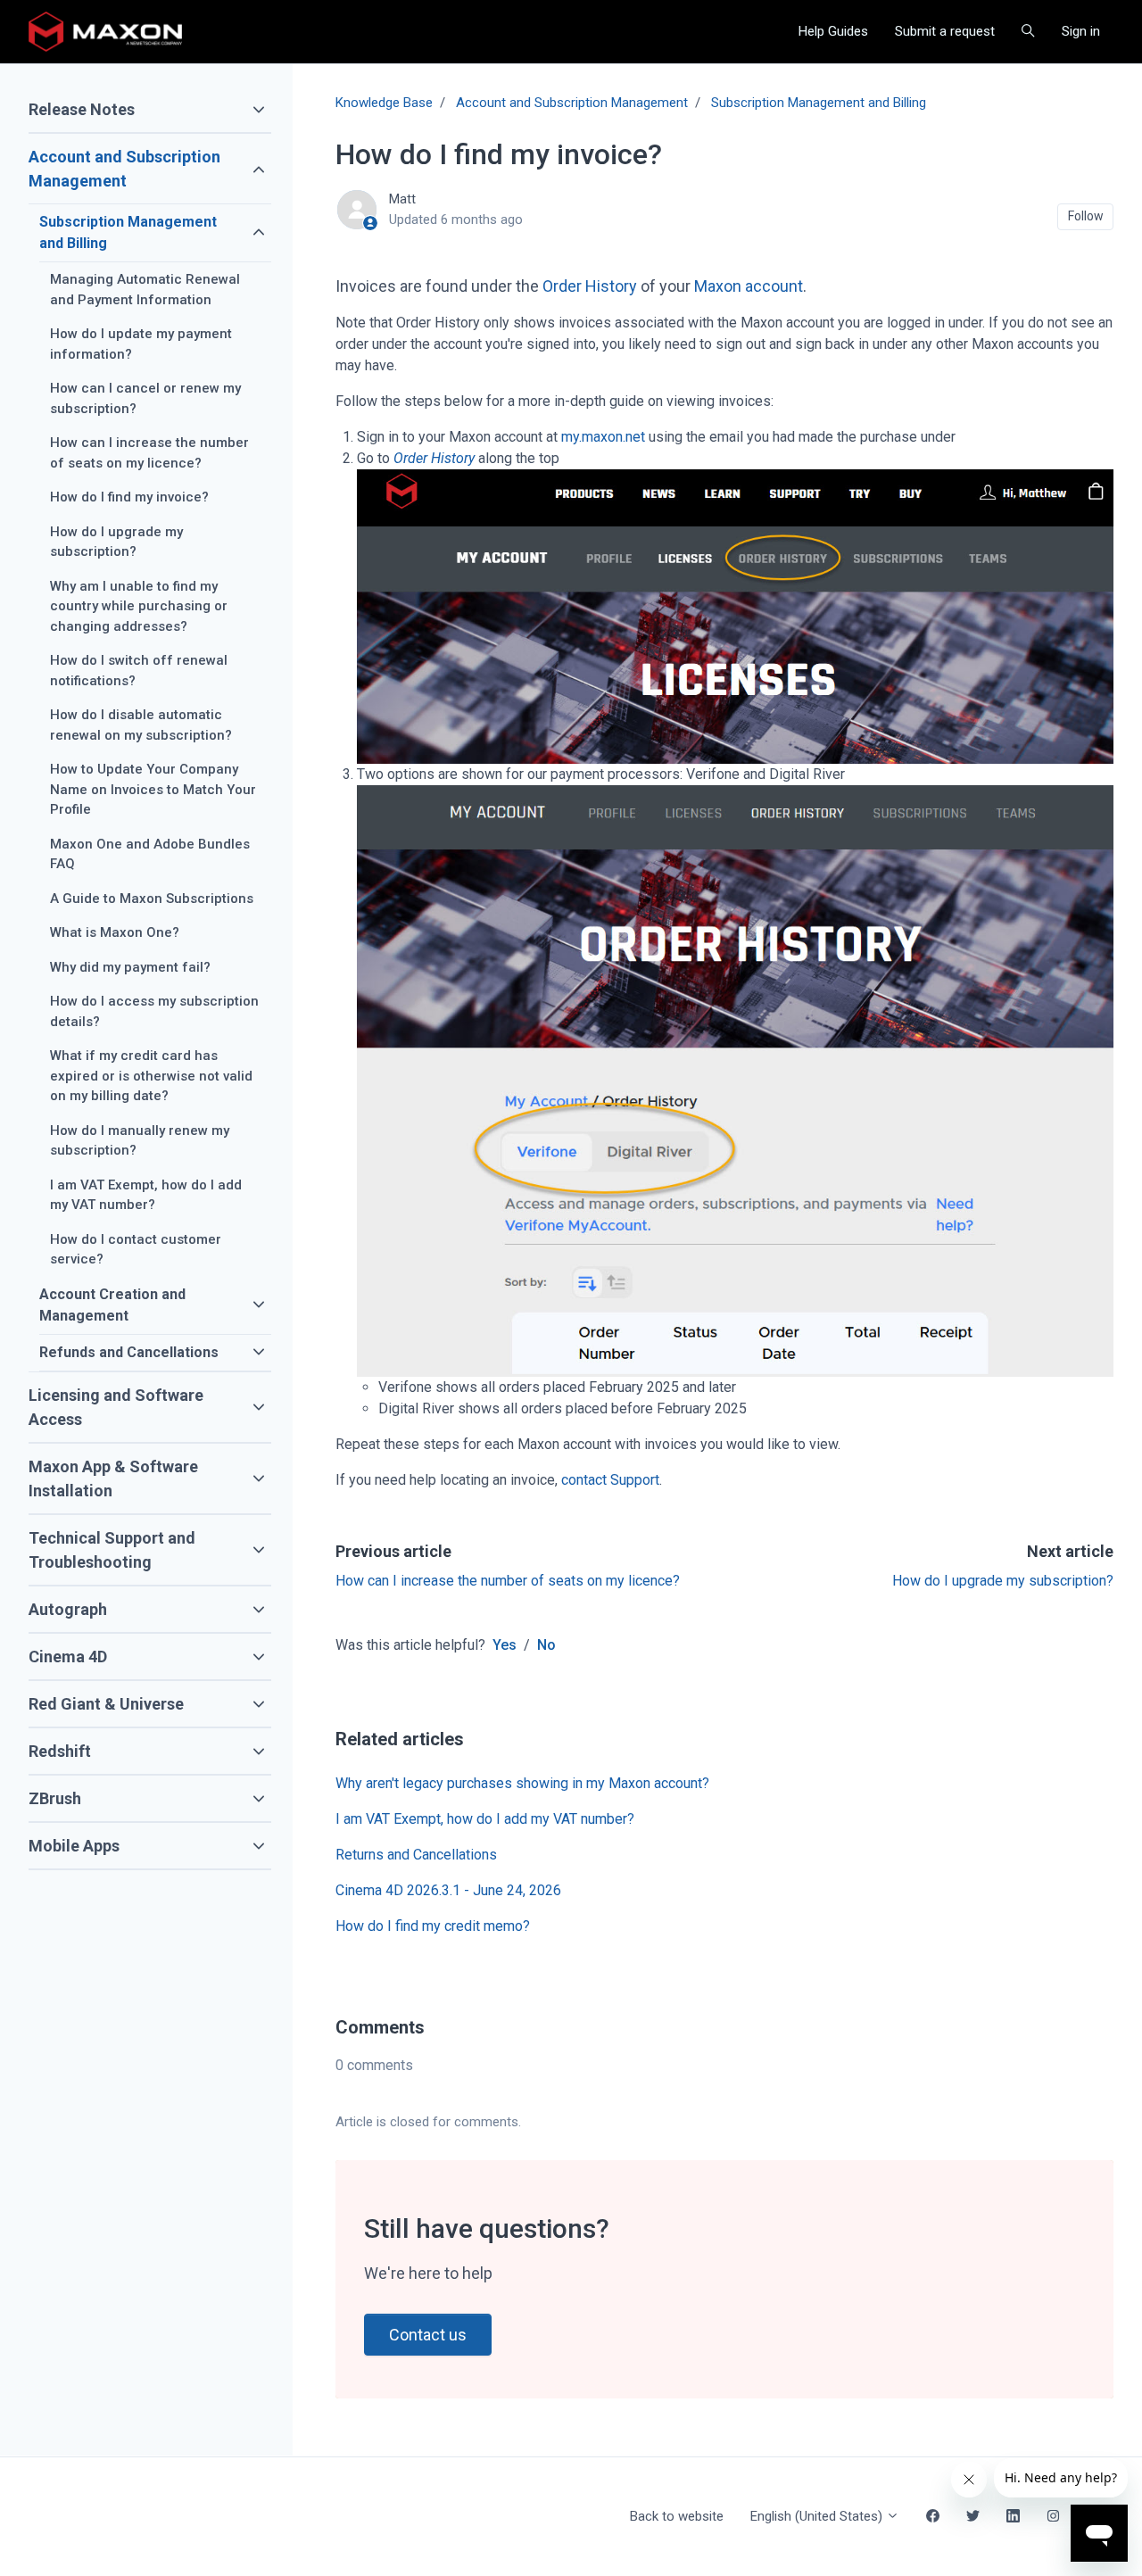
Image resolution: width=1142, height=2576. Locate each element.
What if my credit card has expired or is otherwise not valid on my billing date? (151, 1076)
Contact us (428, 2335)
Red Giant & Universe (106, 1704)
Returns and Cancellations (416, 1855)
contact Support (610, 1480)
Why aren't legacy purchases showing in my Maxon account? (522, 1783)
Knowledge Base (384, 103)
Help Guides (833, 31)
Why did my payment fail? (130, 967)
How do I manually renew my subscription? (140, 1141)
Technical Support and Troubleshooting (112, 1550)
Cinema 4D (68, 1657)
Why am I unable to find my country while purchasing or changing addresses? (139, 606)
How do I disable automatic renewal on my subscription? (141, 725)
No (546, 1645)
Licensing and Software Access (116, 1407)
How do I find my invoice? (129, 497)
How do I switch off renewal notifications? (139, 671)
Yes (505, 1645)
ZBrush (55, 1798)
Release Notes (82, 109)
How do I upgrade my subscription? (1003, 1581)
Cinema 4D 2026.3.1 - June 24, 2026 (448, 1890)
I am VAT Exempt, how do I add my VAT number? (485, 1819)
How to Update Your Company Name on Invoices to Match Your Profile (153, 789)
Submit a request (945, 31)
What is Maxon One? (115, 932)
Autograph (68, 1609)
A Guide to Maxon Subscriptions (152, 899)
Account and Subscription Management (572, 103)
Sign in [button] (1081, 31)
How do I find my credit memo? (433, 1926)
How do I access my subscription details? (154, 1011)
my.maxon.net (603, 437)
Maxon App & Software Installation (113, 1479)
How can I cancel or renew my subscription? (145, 398)
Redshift (60, 1751)
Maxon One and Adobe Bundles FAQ (150, 854)
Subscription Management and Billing (819, 103)
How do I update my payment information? (141, 344)
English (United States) (818, 2516)
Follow (1086, 216)
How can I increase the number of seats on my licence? (508, 1581)
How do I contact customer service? (136, 1250)
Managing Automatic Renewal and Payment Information (145, 290)
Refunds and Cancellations (129, 1352)
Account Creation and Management (112, 1305)
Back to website (677, 2516)
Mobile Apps (74, 1846)
